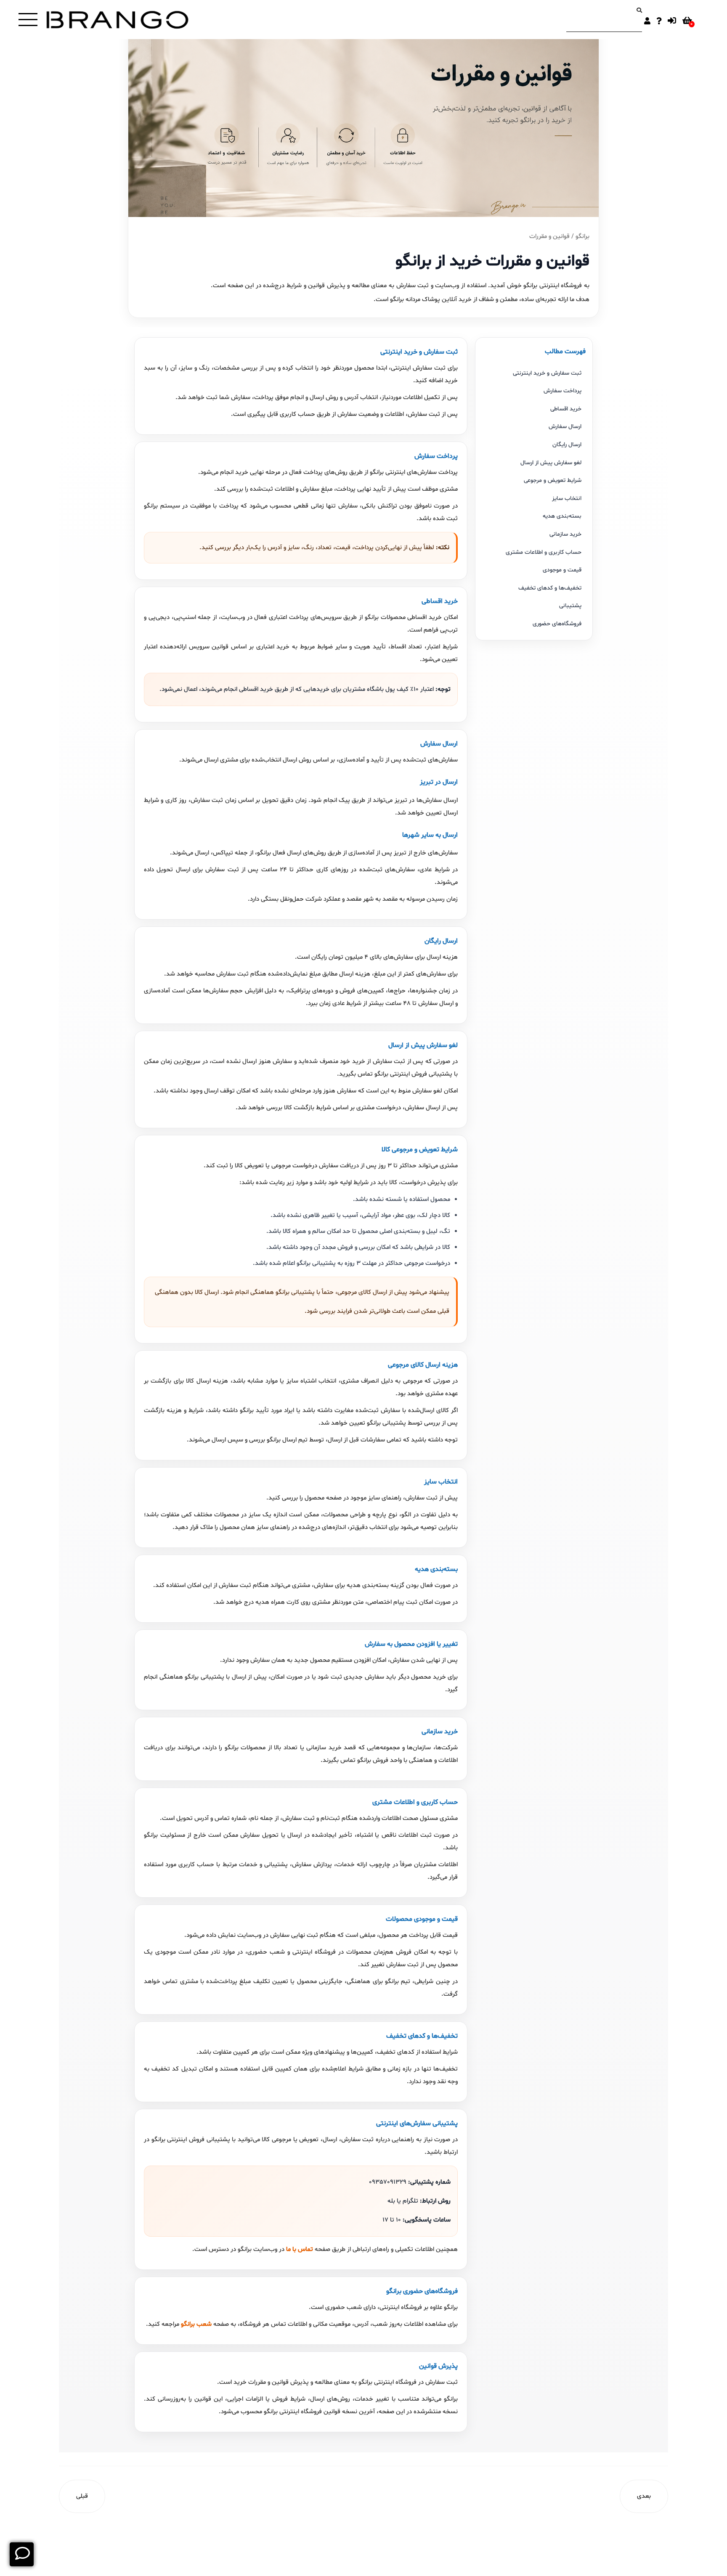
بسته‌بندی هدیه (562, 516)
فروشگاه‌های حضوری (557, 624)
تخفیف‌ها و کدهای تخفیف (550, 588)
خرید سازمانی (565, 534)
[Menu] (28, 20)
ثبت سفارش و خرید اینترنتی (547, 373)
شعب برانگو (196, 2324)
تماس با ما (300, 2249)
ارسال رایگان (567, 445)
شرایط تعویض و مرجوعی (553, 480)
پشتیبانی (570, 606)
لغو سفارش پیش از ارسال (551, 463)
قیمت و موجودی (562, 570)
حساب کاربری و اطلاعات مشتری (544, 552)
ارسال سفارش (565, 427)
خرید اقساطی (566, 409)
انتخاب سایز (567, 499)
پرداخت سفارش (562, 391)
